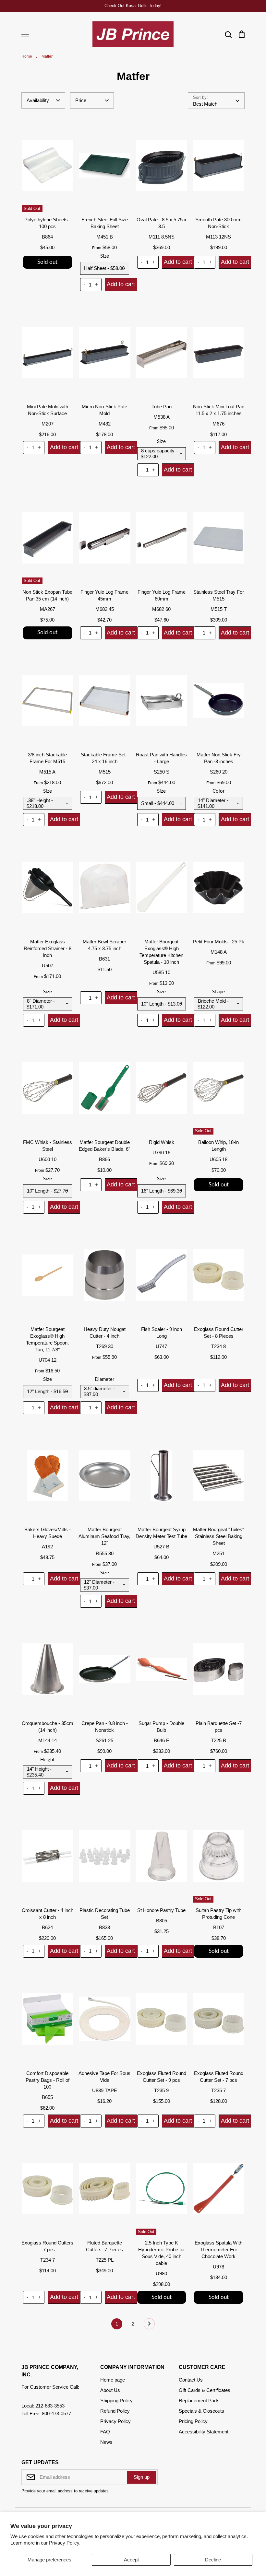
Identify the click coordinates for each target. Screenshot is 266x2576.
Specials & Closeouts (201, 2411)
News (106, 2442)
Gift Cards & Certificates (205, 2390)
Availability (38, 100)
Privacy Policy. (65, 2543)
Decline (213, 2560)
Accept (131, 2560)
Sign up (142, 2477)
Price (81, 100)
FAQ (105, 2432)
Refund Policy (115, 2411)
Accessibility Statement (204, 2432)
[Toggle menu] (25, 34)
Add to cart (121, 284)
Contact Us (191, 2380)
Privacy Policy (115, 2421)
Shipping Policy (116, 2401)
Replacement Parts (199, 2401)
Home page (113, 2380)
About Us (110, 2390)
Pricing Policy (193, 2421)
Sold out (47, 262)
